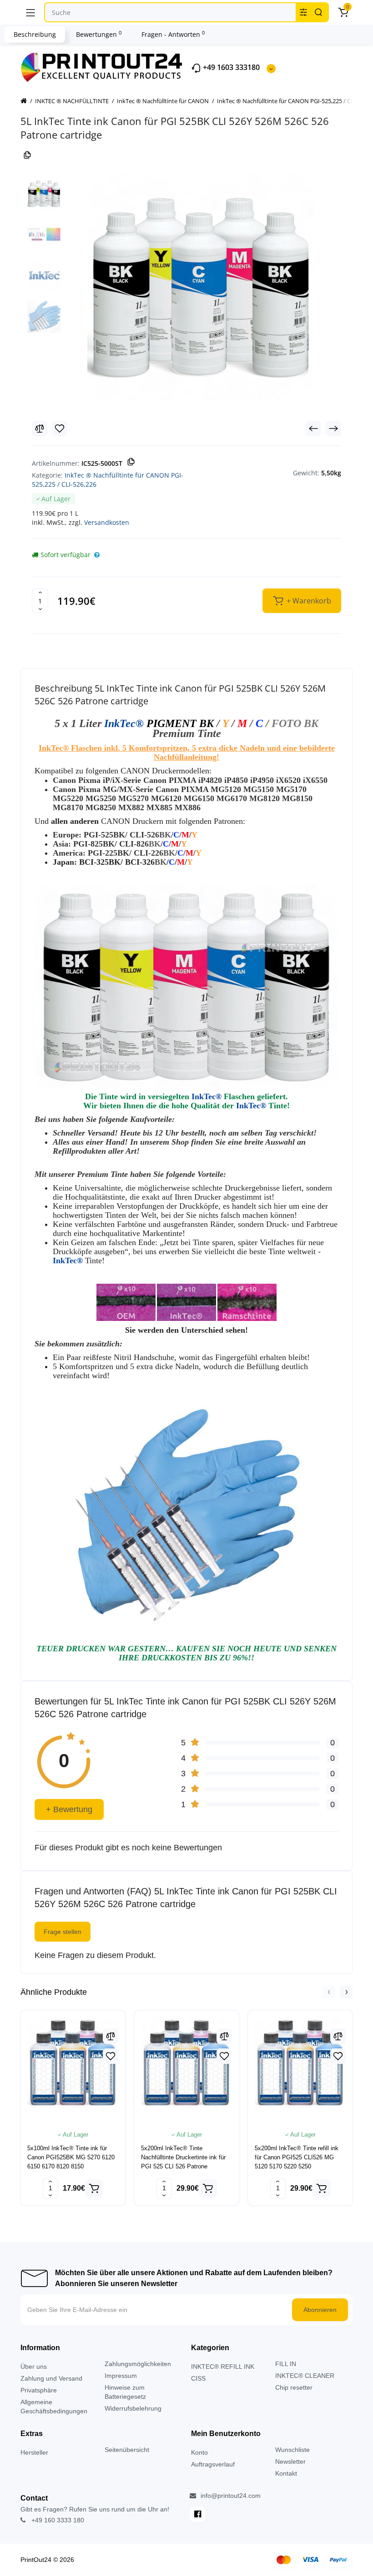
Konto (199, 2452)
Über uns (34, 2367)
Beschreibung (35, 34)
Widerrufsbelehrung (133, 2408)
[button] (329, 1992)
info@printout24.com (230, 2496)
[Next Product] (333, 429)
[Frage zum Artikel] (97, 555)
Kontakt (286, 2473)
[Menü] (30, 12)
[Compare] (40, 429)
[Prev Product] (313, 429)
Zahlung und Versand (51, 2378)
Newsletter (290, 2461)
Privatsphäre (39, 2390)
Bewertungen (99, 34)
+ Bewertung (69, 1809)
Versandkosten (107, 522)
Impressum (121, 2376)
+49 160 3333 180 (57, 2520)
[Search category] (303, 12)
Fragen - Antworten (173, 34)
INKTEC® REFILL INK (223, 2367)
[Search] (318, 12)
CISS (198, 2378)
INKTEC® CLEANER (305, 2376)
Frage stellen (63, 1932)
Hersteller (34, 2452)
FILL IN (286, 2364)
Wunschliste (292, 2450)
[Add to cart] (94, 2188)
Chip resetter (294, 2387)
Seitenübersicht (127, 2450)
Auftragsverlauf (213, 2464)
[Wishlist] (60, 429)
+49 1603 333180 (230, 67)
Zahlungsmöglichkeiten (138, 2364)
